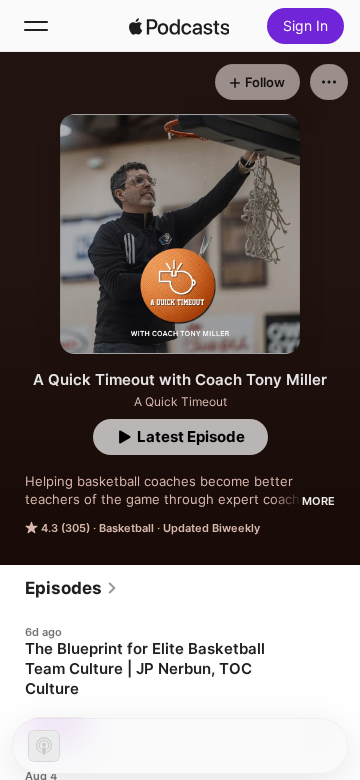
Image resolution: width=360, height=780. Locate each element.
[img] (179, 26)
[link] (71, 588)
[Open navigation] (36, 26)
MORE (318, 501)
